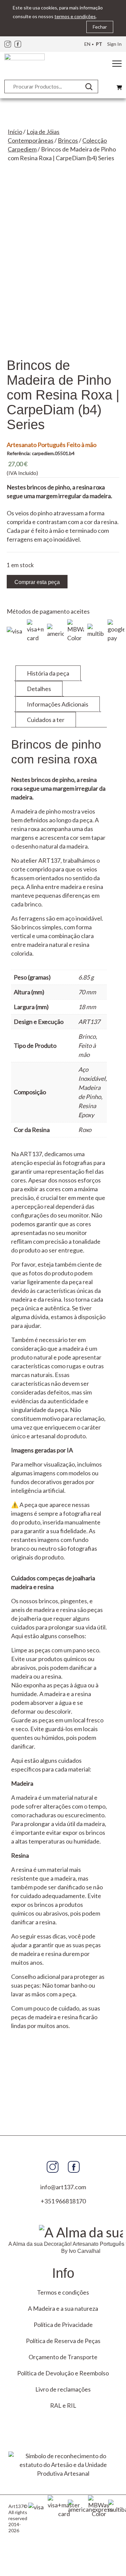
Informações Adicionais (58, 704)
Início (15, 132)
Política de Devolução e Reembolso (63, 2373)
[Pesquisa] (91, 87)
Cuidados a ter (46, 720)
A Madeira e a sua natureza (63, 2308)
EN (87, 44)
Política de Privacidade (63, 2325)
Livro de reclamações (63, 2389)
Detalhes (39, 689)
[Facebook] (18, 44)
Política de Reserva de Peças (63, 2341)
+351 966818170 (63, 2201)
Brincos (68, 140)
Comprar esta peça (37, 582)
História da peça (48, 673)
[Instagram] (8, 44)
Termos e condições (63, 2292)
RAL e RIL (63, 2405)
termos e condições (75, 16)
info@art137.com (63, 2187)
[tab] (48, 673)
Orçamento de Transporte (63, 2357)
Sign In (114, 44)
